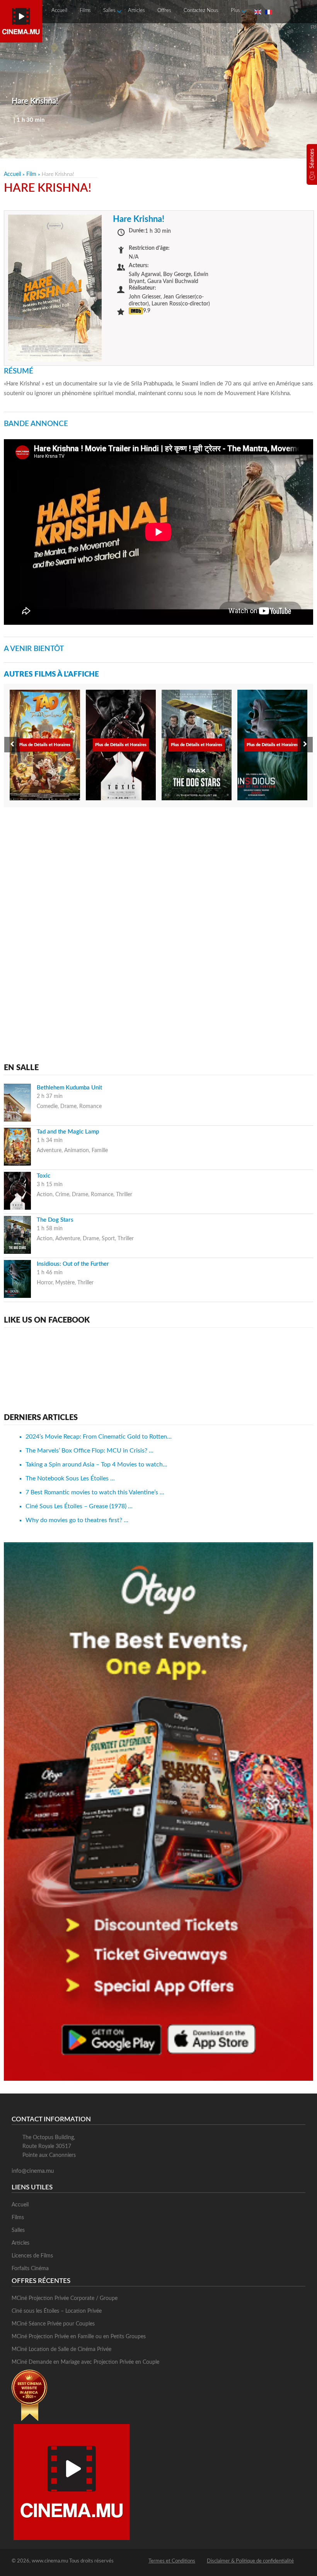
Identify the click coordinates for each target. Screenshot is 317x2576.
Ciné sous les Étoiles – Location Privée (57, 2311)
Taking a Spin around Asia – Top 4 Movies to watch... (96, 1464)
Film (31, 174)
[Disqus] (158, 912)
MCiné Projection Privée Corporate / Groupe (65, 2298)
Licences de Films (32, 2256)
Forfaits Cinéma (30, 2269)
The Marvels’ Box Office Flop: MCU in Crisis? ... (89, 1451)
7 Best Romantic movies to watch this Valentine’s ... (95, 1492)
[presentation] (12, 745)
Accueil (59, 11)
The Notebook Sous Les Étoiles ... (70, 1478)
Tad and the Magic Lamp (68, 1132)
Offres (164, 11)
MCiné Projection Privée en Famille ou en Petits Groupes (79, 2337)
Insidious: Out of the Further (73, 1264)
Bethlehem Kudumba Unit (69, 1088)
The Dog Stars (55, 1220)
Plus (235, 11)
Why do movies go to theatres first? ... (77, 1520)
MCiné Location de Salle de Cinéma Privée (61, 2349)
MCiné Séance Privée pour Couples (53, 2324)
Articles (136, 11)
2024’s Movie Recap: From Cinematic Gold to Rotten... (99, 1437)
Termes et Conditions (172, 2561)
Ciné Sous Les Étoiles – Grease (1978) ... (79, 1506)
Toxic (43, 1176)
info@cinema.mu (33, 2171)
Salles (109, 11)
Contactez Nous (201, 11)
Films (85, 11)
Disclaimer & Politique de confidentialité (250, 2561)
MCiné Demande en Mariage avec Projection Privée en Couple (85, 2362)
